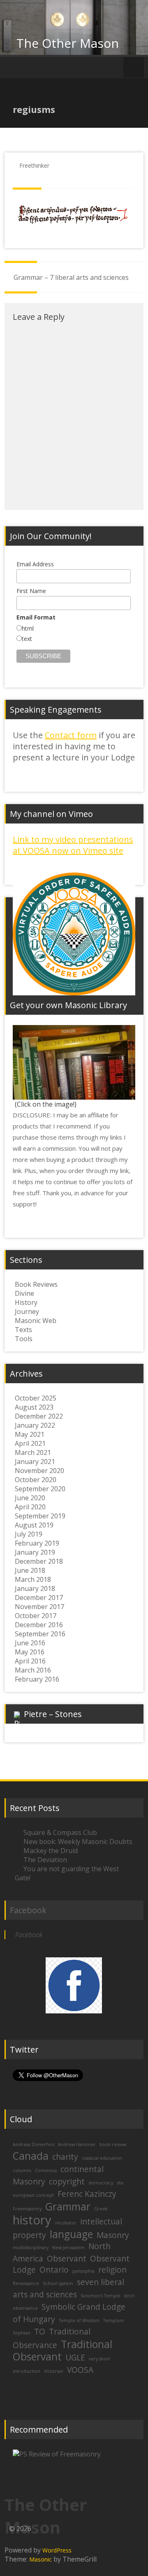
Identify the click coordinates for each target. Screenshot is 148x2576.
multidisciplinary (31, 2248)
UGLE (75, 2358)
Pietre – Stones (53, 1714)
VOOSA (80, 2370)
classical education (102, 2158)
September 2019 (40, 1516)
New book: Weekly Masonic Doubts (78, 1842)
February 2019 (37, 1543)
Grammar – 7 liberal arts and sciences (71, 277)
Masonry (113, 2235)
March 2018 (33, 1579)
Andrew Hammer (77, 2144)
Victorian (54, 2371)
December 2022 (39, 1416)
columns (22, 2170)
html (28, 628)
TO (40, 2332)
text (27, 639)
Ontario (54, 2270)
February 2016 (37, 1679)
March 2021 (33, 1452)
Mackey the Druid (51, 1851)
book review (113, 2144)
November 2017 (39, 1607)
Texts (23, 1330)
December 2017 (39, 1598)
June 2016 (30, 1643)
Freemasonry (27, 2209)
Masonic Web (36, 1321)
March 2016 (33, 1670)
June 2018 (30, 1570)
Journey (27, 1311)
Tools (24, 1339)
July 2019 (29, 1534)
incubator (66, 2223)
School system (58, 2283)
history (32, 2220)
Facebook (28, 1910)
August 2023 (34, 1407)
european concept (33, 2195)
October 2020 (36, 1480)
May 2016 (30, 1652)
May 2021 (30, 1434)
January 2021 (35, 1462)
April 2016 (30, 1661)
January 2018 (35, 1588)
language (71, 2234)
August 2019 (34, 1525)
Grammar (68, 2206)
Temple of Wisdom (79, 2320)
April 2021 (30, 1443)
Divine (24, 1293)
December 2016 (39, 1625)
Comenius (46, 2170)
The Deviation (45, 1860)
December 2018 (39, 1561)
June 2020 (30, 1498)
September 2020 (40, 1489)
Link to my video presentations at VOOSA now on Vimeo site (73, 845)
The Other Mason (68, 43)
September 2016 (40, 1634)
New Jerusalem (68, 2248)
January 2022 (35, 1425)
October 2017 (36, 1616)
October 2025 (36, 1398)
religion (112, 2270)
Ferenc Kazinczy (87, 2194)
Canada (31, 2156)
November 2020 (39, 1471)
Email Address (35, 564)
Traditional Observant (62, 2350)
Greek (101, 2209)
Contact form (71, 735)
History (26, 1302)
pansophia (83, 2271)
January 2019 (35, 1552)
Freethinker (34, 165)
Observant (67, 2259)
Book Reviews (36, 1284)
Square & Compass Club (60, 1832)
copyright (67, 2182)
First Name (31, 591)
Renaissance (26, 2283)
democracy (101, 2183)
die (120, 2183)
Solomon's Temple (101, 2296)
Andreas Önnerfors (34, 2144)
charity (65, 2157)
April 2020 (30, 1507)
